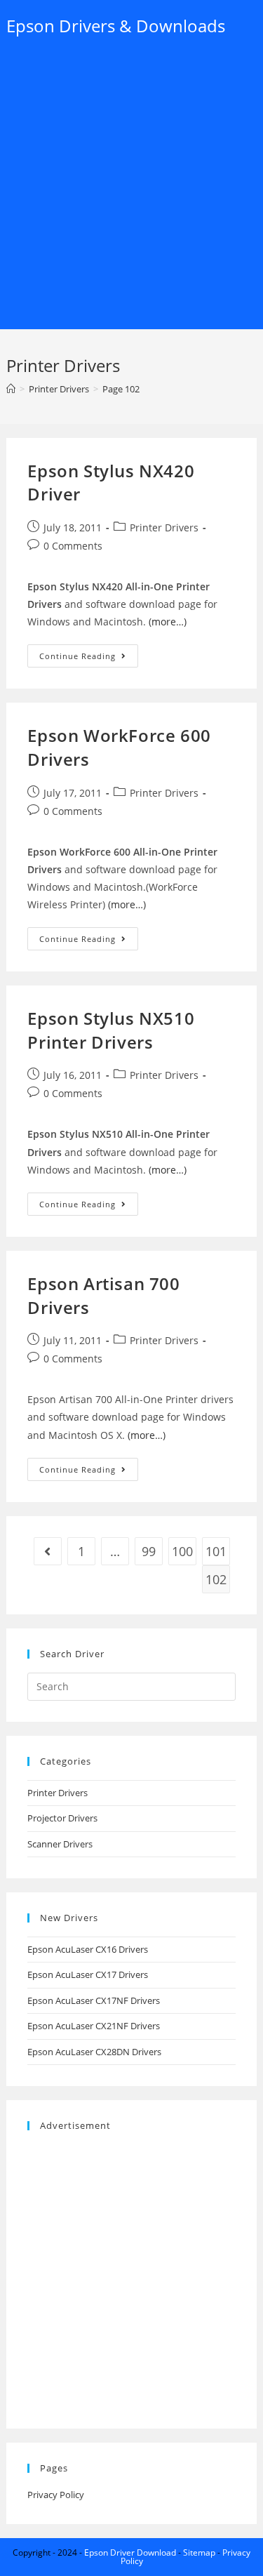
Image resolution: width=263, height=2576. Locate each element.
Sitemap (199, 2552)
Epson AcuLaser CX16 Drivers (88, 1949)
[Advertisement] (131, 191)
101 (216, 1551)
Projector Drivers (62, 1818)
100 (182, 1551)
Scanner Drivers (60, 1844)
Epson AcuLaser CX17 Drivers (88, 1974)
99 (149, 1551)
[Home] (11, 389)
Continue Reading (89, 658)
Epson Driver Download (130, 2552)
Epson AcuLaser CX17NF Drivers (94, 2000)
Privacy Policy (56, 2495)
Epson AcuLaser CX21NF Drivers (94, 2026)
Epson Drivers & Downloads (116, 26)
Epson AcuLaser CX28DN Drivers (94, 2052)
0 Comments (73, 546)
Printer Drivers (164, 527)
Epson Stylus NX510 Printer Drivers (111, 1030)
